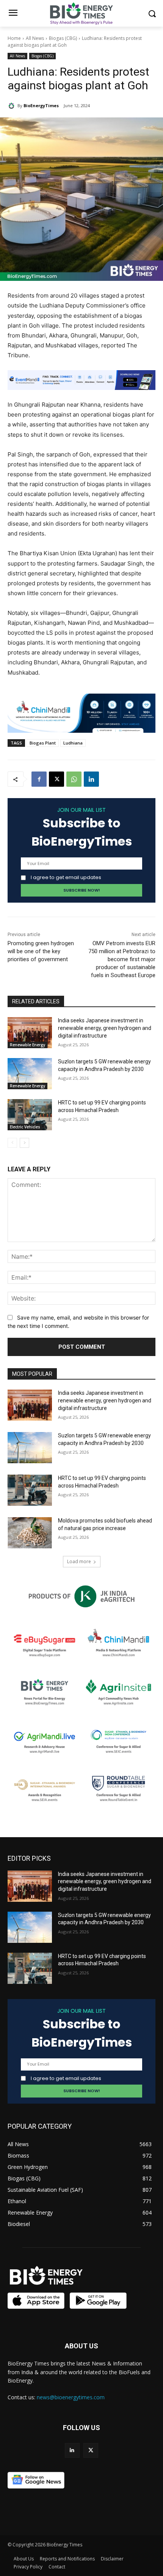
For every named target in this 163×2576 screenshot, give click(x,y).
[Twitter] (91, 2450)
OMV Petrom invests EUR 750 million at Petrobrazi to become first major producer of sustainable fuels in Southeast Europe (122, 959)
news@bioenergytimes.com (71, 2397)
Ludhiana (73, 743)
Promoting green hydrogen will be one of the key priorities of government (41, 951)
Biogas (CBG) (63, 38)
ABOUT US (81, 2346)
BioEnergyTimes (41, 105)
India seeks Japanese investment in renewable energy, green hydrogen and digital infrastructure (105, 1028)
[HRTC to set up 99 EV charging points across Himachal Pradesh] (30, 1115)
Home (14, 38)
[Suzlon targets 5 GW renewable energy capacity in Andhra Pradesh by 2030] (30, 1074)
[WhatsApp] (74, 779)
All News (35, 38)
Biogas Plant (43, 743)
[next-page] (24, 1143)
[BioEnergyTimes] (13, 106)
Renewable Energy (27, 1045)
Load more (79, 1561)
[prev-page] (12, 1143)
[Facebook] (39, 779)
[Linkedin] (91, 779)
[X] (56, 779)
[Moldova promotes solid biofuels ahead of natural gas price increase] (30, 1533)
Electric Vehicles (25, 1127)
